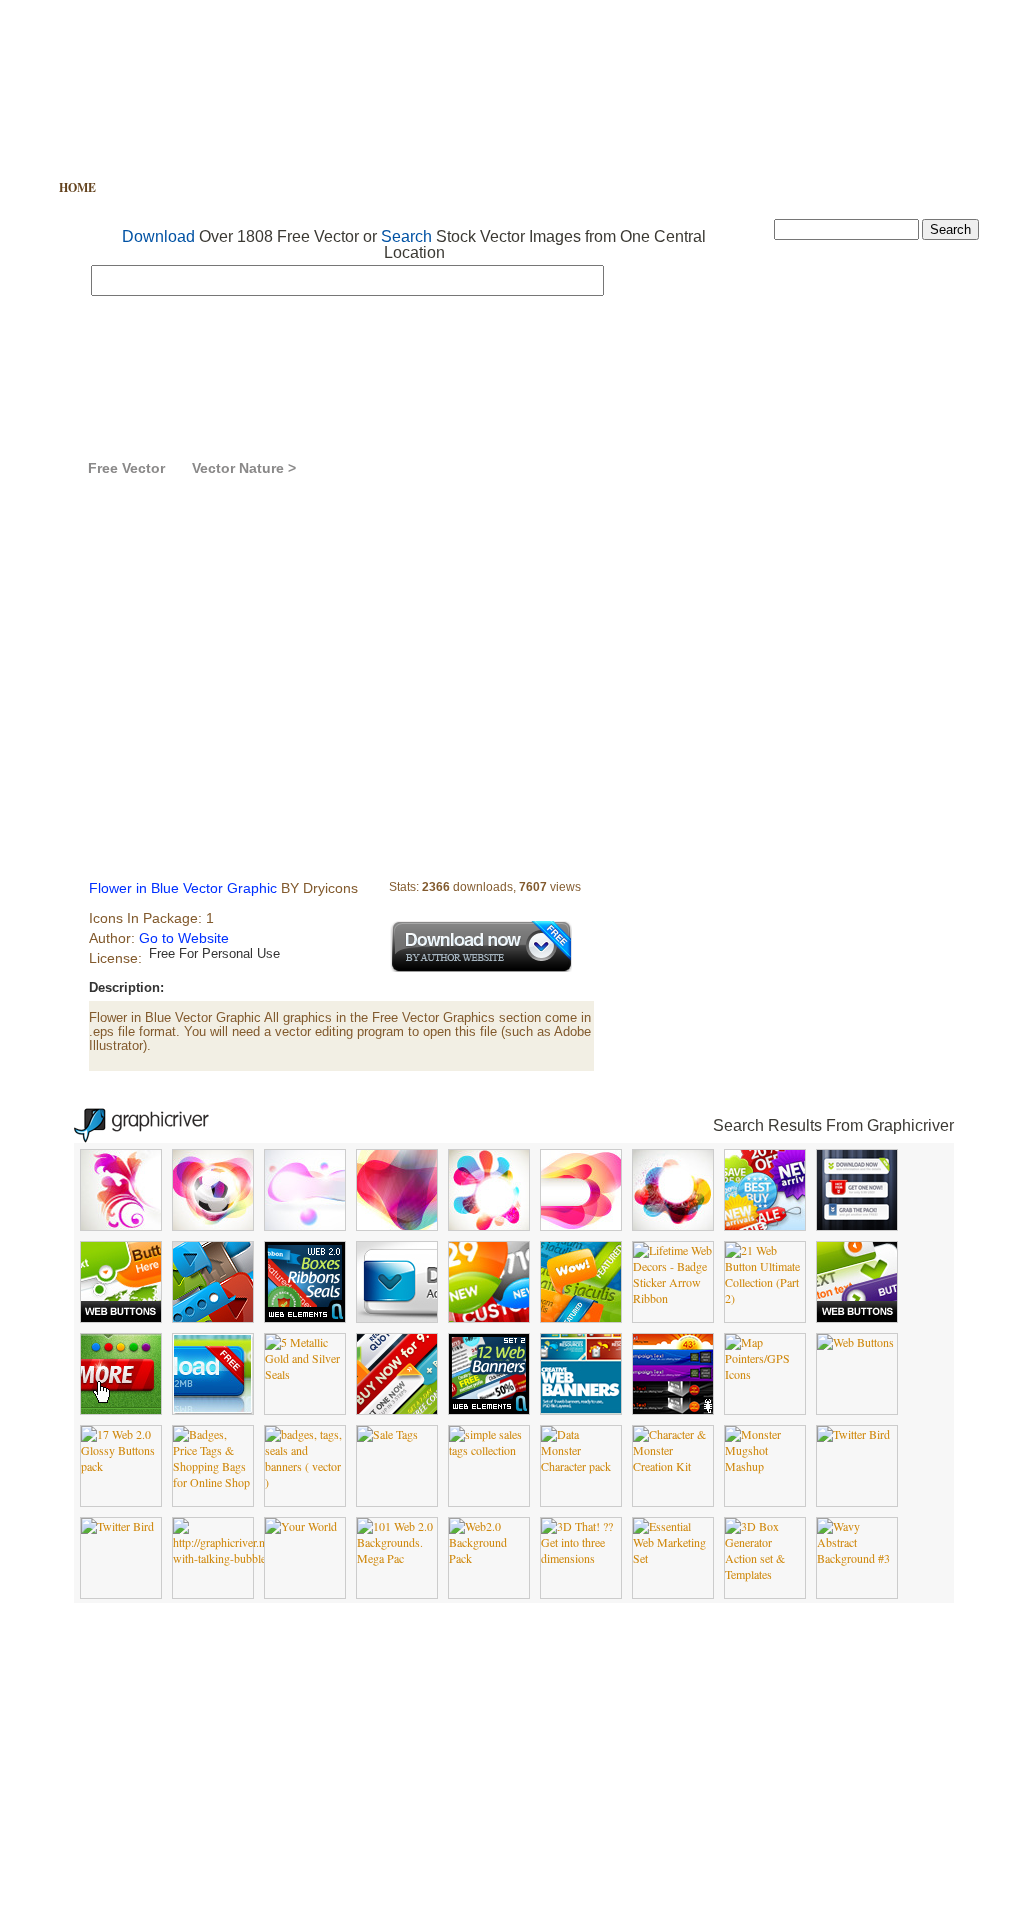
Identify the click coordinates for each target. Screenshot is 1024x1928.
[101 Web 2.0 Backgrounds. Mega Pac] (397, 1558)
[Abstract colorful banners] (397, 1225)
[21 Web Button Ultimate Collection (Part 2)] (765, 1298)
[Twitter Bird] (853, 1434)
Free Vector (163, 187)
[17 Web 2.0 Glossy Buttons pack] (121, 1466)
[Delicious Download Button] (213, 1409)
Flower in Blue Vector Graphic (424, 468)
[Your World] (301, 1526)
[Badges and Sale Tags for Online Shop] (765, 1225)
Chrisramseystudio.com (917, 1878)
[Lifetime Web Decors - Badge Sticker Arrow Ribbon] (673, 1298)
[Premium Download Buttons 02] (857, 1225)
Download (158, 236)
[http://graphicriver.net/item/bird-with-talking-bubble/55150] (247, 1558)
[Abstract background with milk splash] (121, 1225)
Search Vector (284, 187)
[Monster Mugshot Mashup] (765, 1466)
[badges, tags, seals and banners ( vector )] (305, 1482)
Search (406, 236)
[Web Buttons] (855, 1342)
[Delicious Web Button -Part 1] (121, 1409)
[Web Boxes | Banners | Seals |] (305, 1317)
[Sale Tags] (387, 1434)
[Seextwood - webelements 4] (489, 1317)
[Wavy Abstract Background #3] (857, 1558)
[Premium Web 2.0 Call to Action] (397, 1409)
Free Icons (398, 187)
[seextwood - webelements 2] (581, 1317)
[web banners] (673, 1409)
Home (77, 187)
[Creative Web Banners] (581, 1409)
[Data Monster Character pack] (581, 1466)
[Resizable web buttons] (121, 1317)
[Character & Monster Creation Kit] (673, 1466)
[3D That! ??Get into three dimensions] (581, 1558)
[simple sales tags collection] (489, 1450)
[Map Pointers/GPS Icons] (765, 1374)
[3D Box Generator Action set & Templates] (765, 1574)
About (607, 187)
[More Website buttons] (857, 1317)
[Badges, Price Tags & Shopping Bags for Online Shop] (213, 1482)
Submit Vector (510, 187)
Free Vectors (556, 1878)
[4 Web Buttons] (397, 1317)
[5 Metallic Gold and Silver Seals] (305, 1374)
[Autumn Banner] (305, 1225)
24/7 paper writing (763, 1878)
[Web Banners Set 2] (489, 1409)
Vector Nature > (244, 468)
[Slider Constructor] (213, 1317)
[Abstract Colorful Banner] (489, 1225)
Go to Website (184, 938)
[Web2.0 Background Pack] (489, 1558)
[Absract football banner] (213, 1225)
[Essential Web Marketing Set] (673, 1558)
